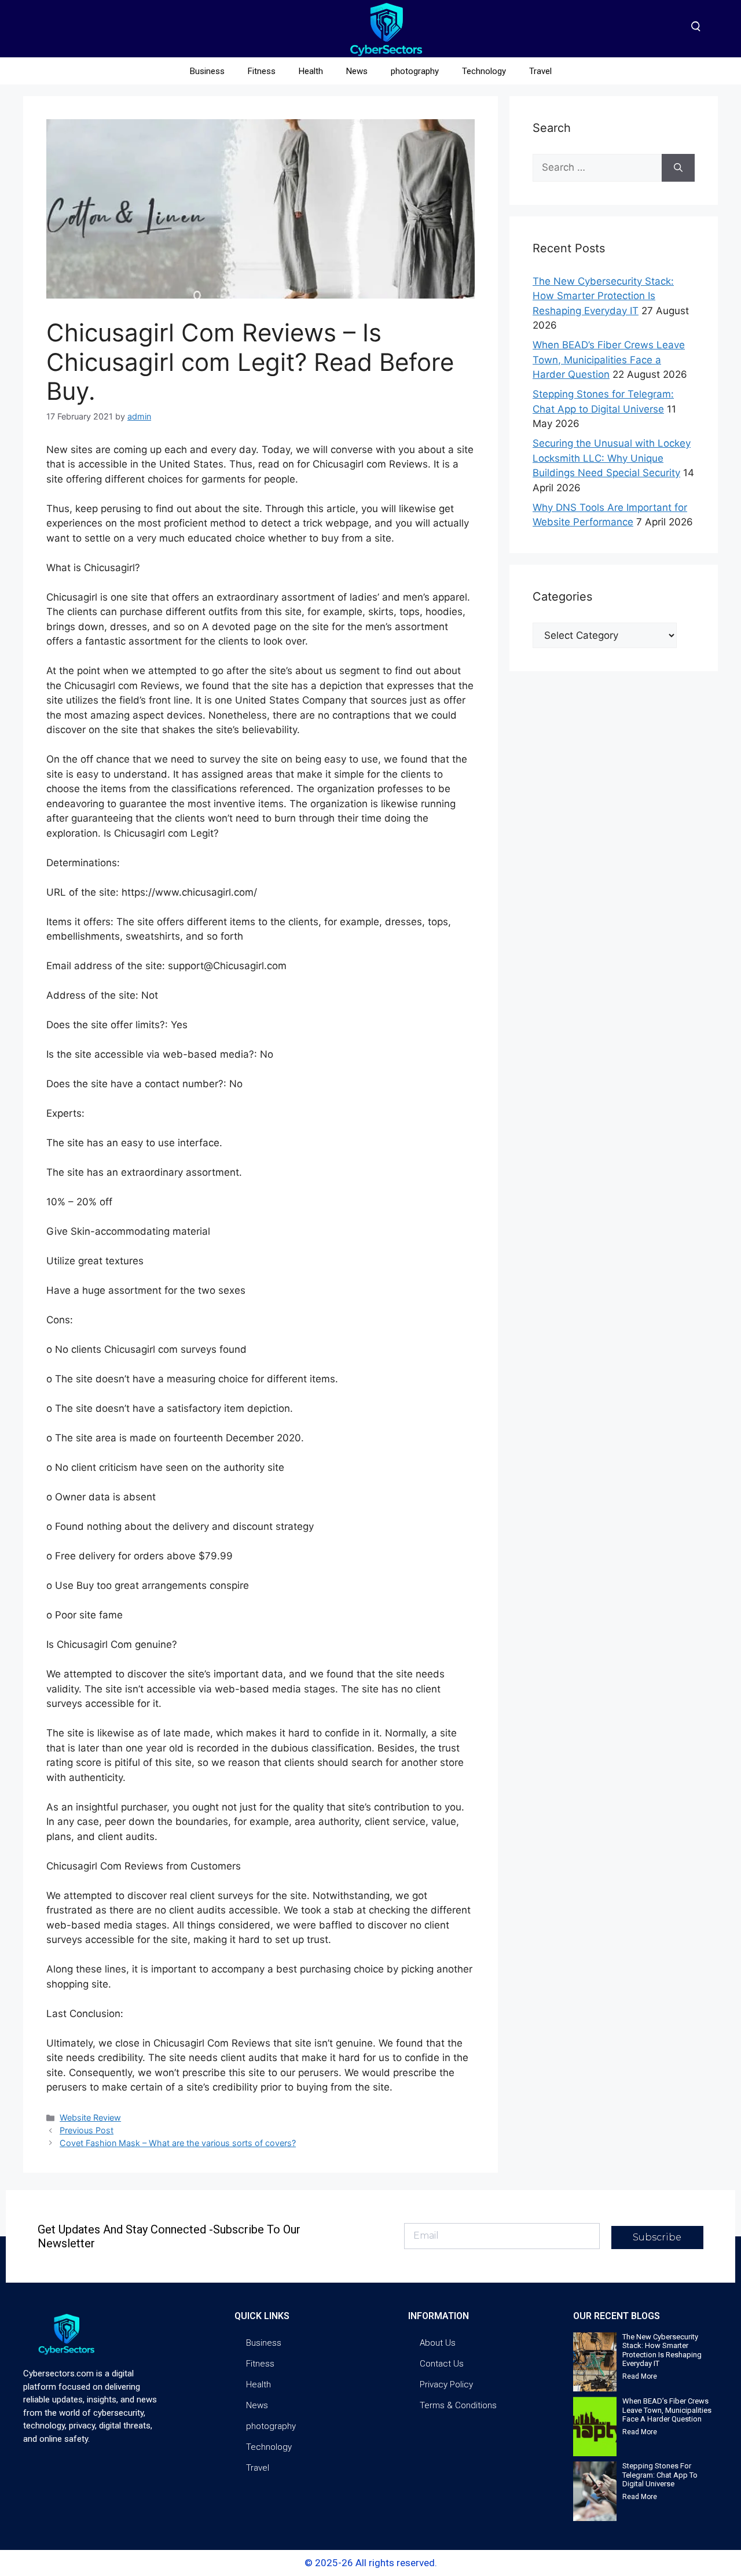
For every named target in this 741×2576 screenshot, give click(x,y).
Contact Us (442, 2364)
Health (311, 71)
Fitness (262, 71)
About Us (438, 2343)
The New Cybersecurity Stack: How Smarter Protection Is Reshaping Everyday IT (603, 296)
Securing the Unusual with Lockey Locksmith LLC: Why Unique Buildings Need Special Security (612, 458)
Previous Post (87, 2130)
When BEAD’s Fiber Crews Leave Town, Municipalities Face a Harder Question (609, 360)
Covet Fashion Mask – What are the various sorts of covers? (178, 2143)
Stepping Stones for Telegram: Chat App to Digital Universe (660, 2475)
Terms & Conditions (458, 2405)
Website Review (90, 2117)
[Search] (678, 168)
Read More (640, 2376)
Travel (540, 71)
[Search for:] (597, 168)
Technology (484, 71)
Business (207, 71)
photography (415, 71)
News (357, 71)
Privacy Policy (446, 2384)
